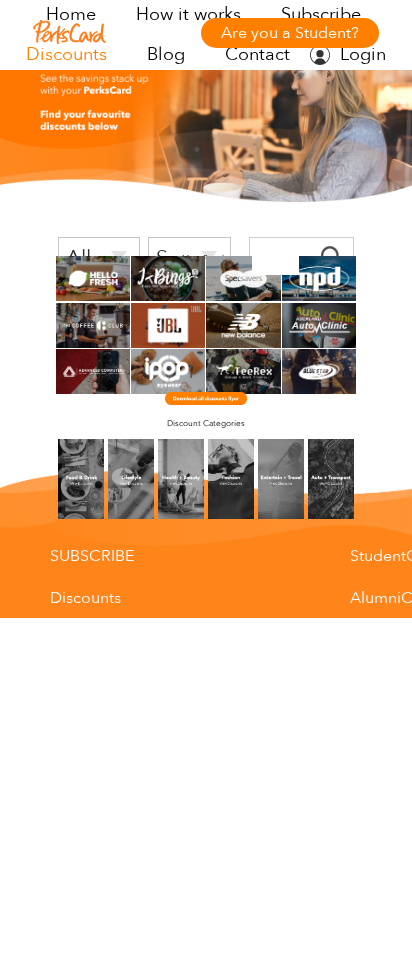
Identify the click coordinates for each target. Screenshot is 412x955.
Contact (257, 54)
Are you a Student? (290, 33)
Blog (166, 54)
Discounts (66, 54)
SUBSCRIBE (92, 556)
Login (363, 54)
